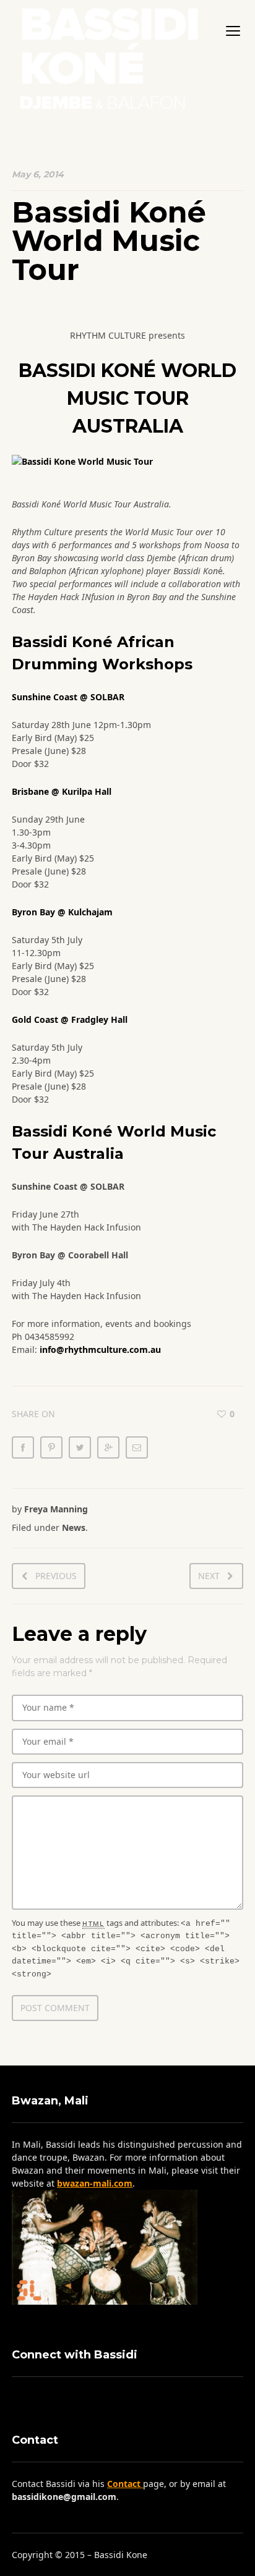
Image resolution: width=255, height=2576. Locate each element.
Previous (56, 1576)
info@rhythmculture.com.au (100, 1349)
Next (209, 1576)
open (233, 31)
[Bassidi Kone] (108, 55)
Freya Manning (56, 1509)
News (74, 1527)
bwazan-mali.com (95, 2183)
